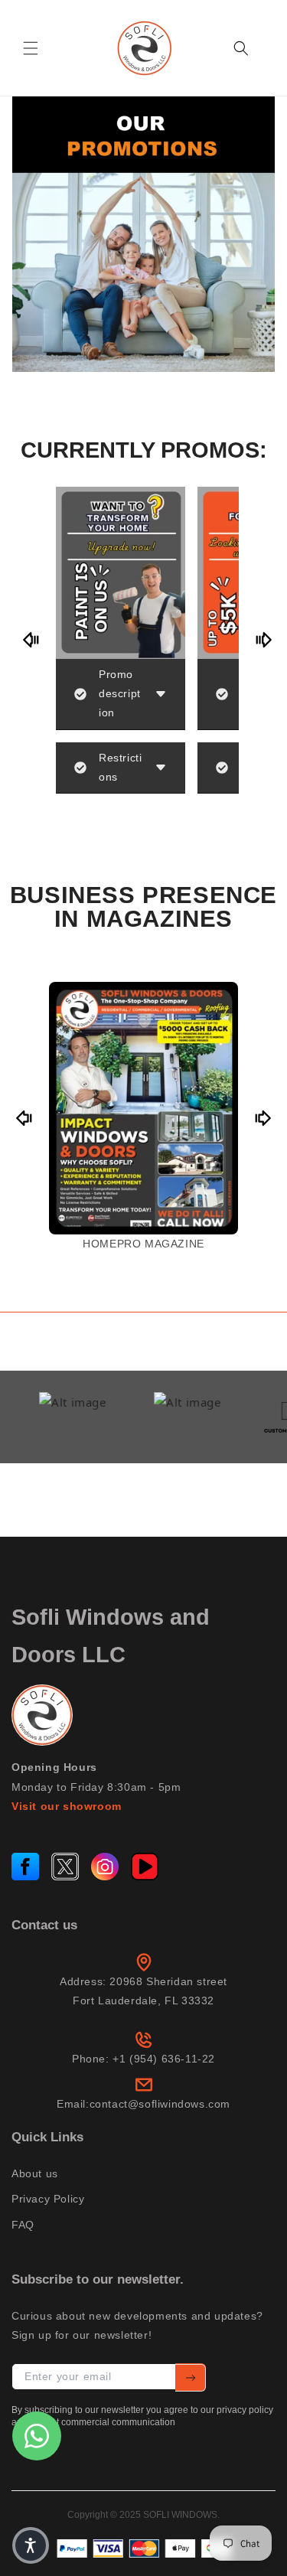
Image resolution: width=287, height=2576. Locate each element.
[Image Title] (25, 1867)
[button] (31, 48)
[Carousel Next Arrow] (263, 640)
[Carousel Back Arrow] (31, 640)
